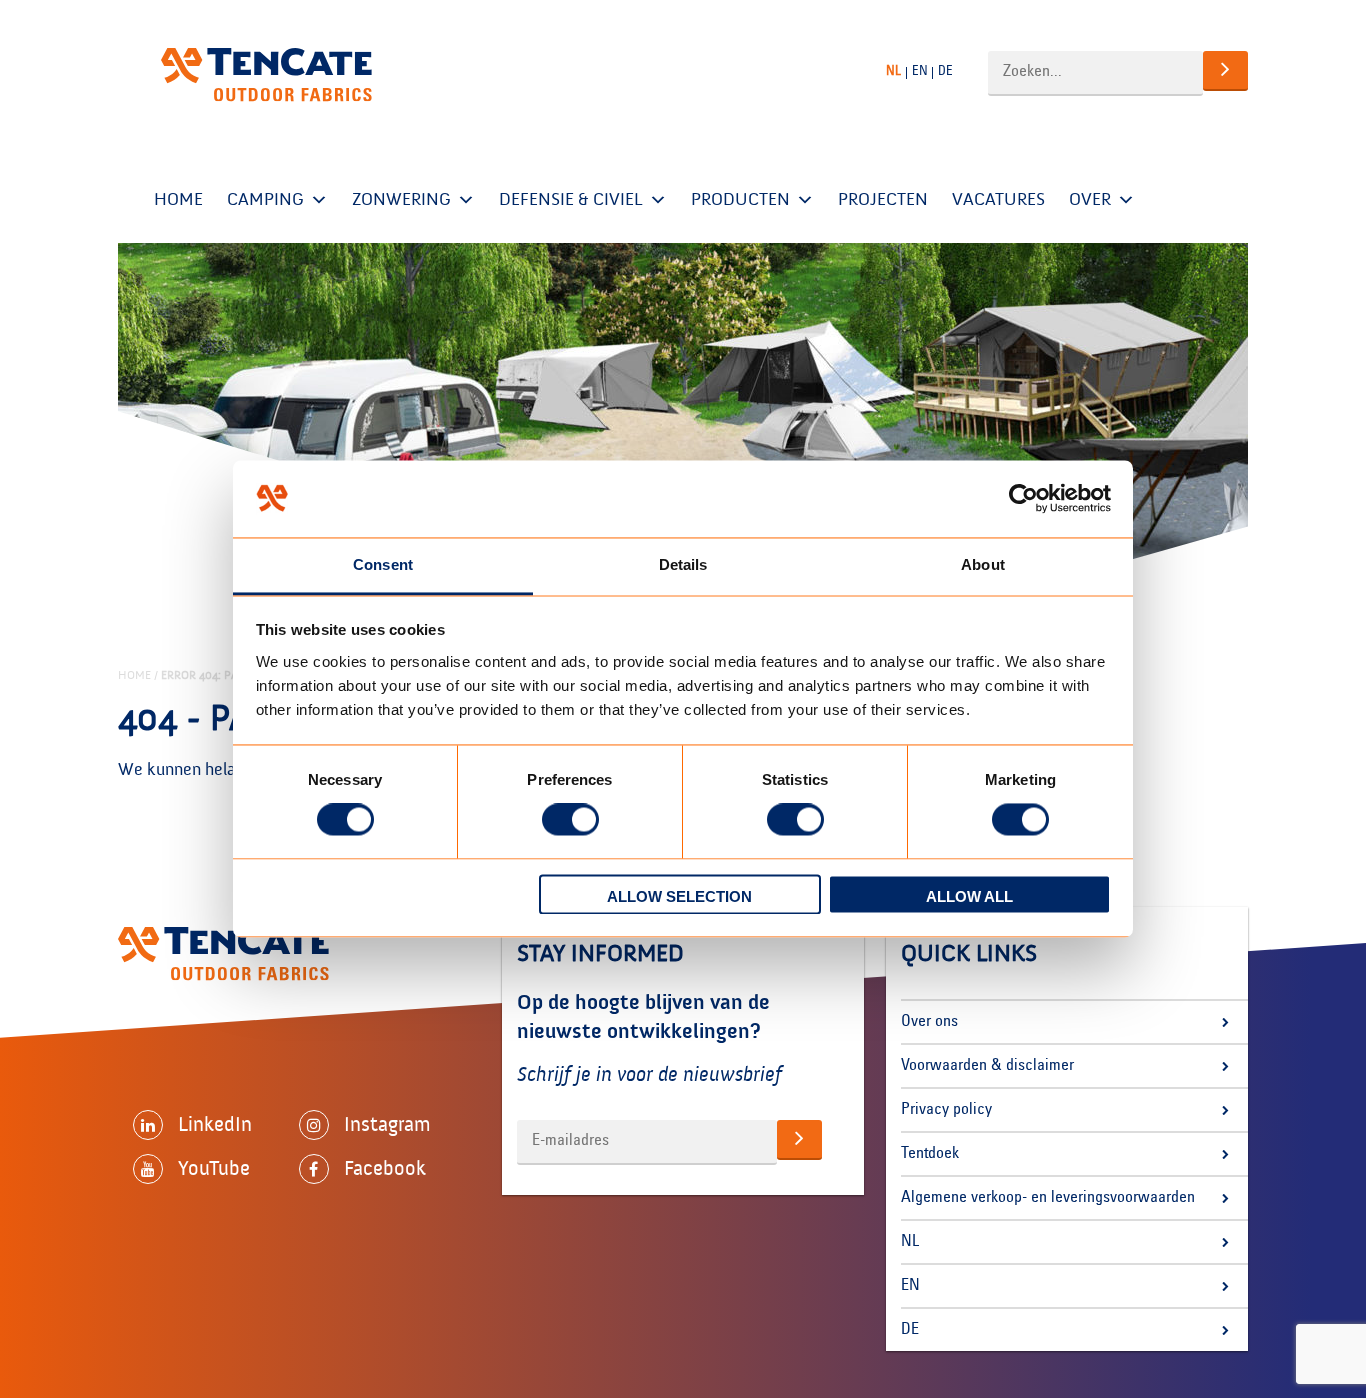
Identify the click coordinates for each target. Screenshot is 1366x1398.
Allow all (969, 896)
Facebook (385, 1168)
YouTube (214, 1168)
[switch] (570, 820)
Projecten (883, 199)
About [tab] (983, 564)
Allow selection (679, 896)
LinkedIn (215, 1124)
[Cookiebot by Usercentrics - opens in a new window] (1023, 499)
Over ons (929, 1022)
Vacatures (998, 199)
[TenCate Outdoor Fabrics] (266, 75)
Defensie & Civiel (571, 199)
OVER (1090, 199)
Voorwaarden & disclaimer (987, 1066)
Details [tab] (683, 564)
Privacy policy (946, 1110)
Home (178, 199)
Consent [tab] (383, 564)
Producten (740, 199)
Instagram (387, 1124)
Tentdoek (930, 1154)
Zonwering (401, 199)
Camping (265, 199)
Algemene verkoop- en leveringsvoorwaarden (1048, 1198)
